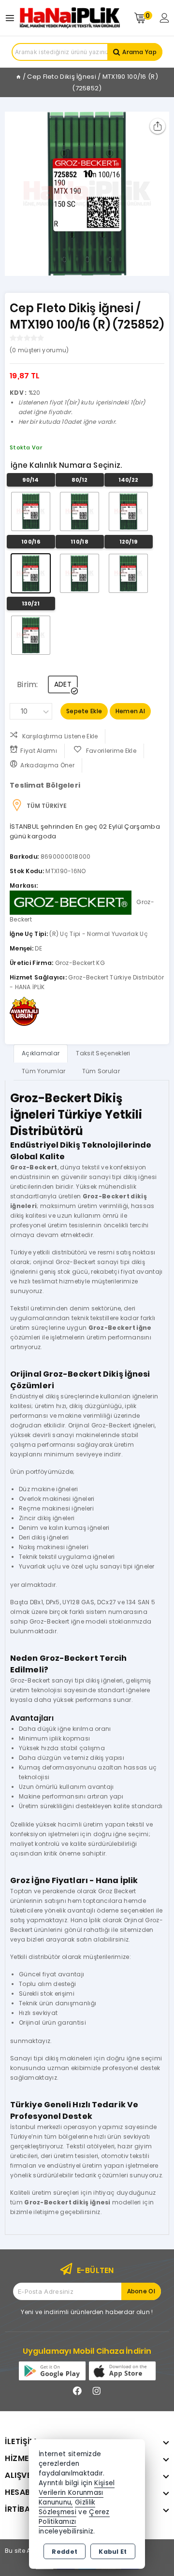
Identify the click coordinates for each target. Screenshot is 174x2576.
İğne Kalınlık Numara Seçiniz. (66, 465)
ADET (63, 684)
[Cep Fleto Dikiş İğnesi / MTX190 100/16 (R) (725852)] (87, 194)
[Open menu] (12, 18)
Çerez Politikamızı (74, 2517)
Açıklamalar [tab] (41, 1053)
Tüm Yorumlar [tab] (44, 1071)
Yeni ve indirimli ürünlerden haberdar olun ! (87, 2312)
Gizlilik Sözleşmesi (67, 2507)
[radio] (31, 511)
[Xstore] (70, 18)
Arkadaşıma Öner (47, 765)
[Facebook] (77, 2391)
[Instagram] (97, 2391)
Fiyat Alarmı (39, 751)
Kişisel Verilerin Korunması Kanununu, (77, 2493)
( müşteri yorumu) (39, 350)
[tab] (41, 1053)
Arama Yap (139, 52)
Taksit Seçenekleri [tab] (103, 1053)
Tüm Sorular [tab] (101, 1071)
